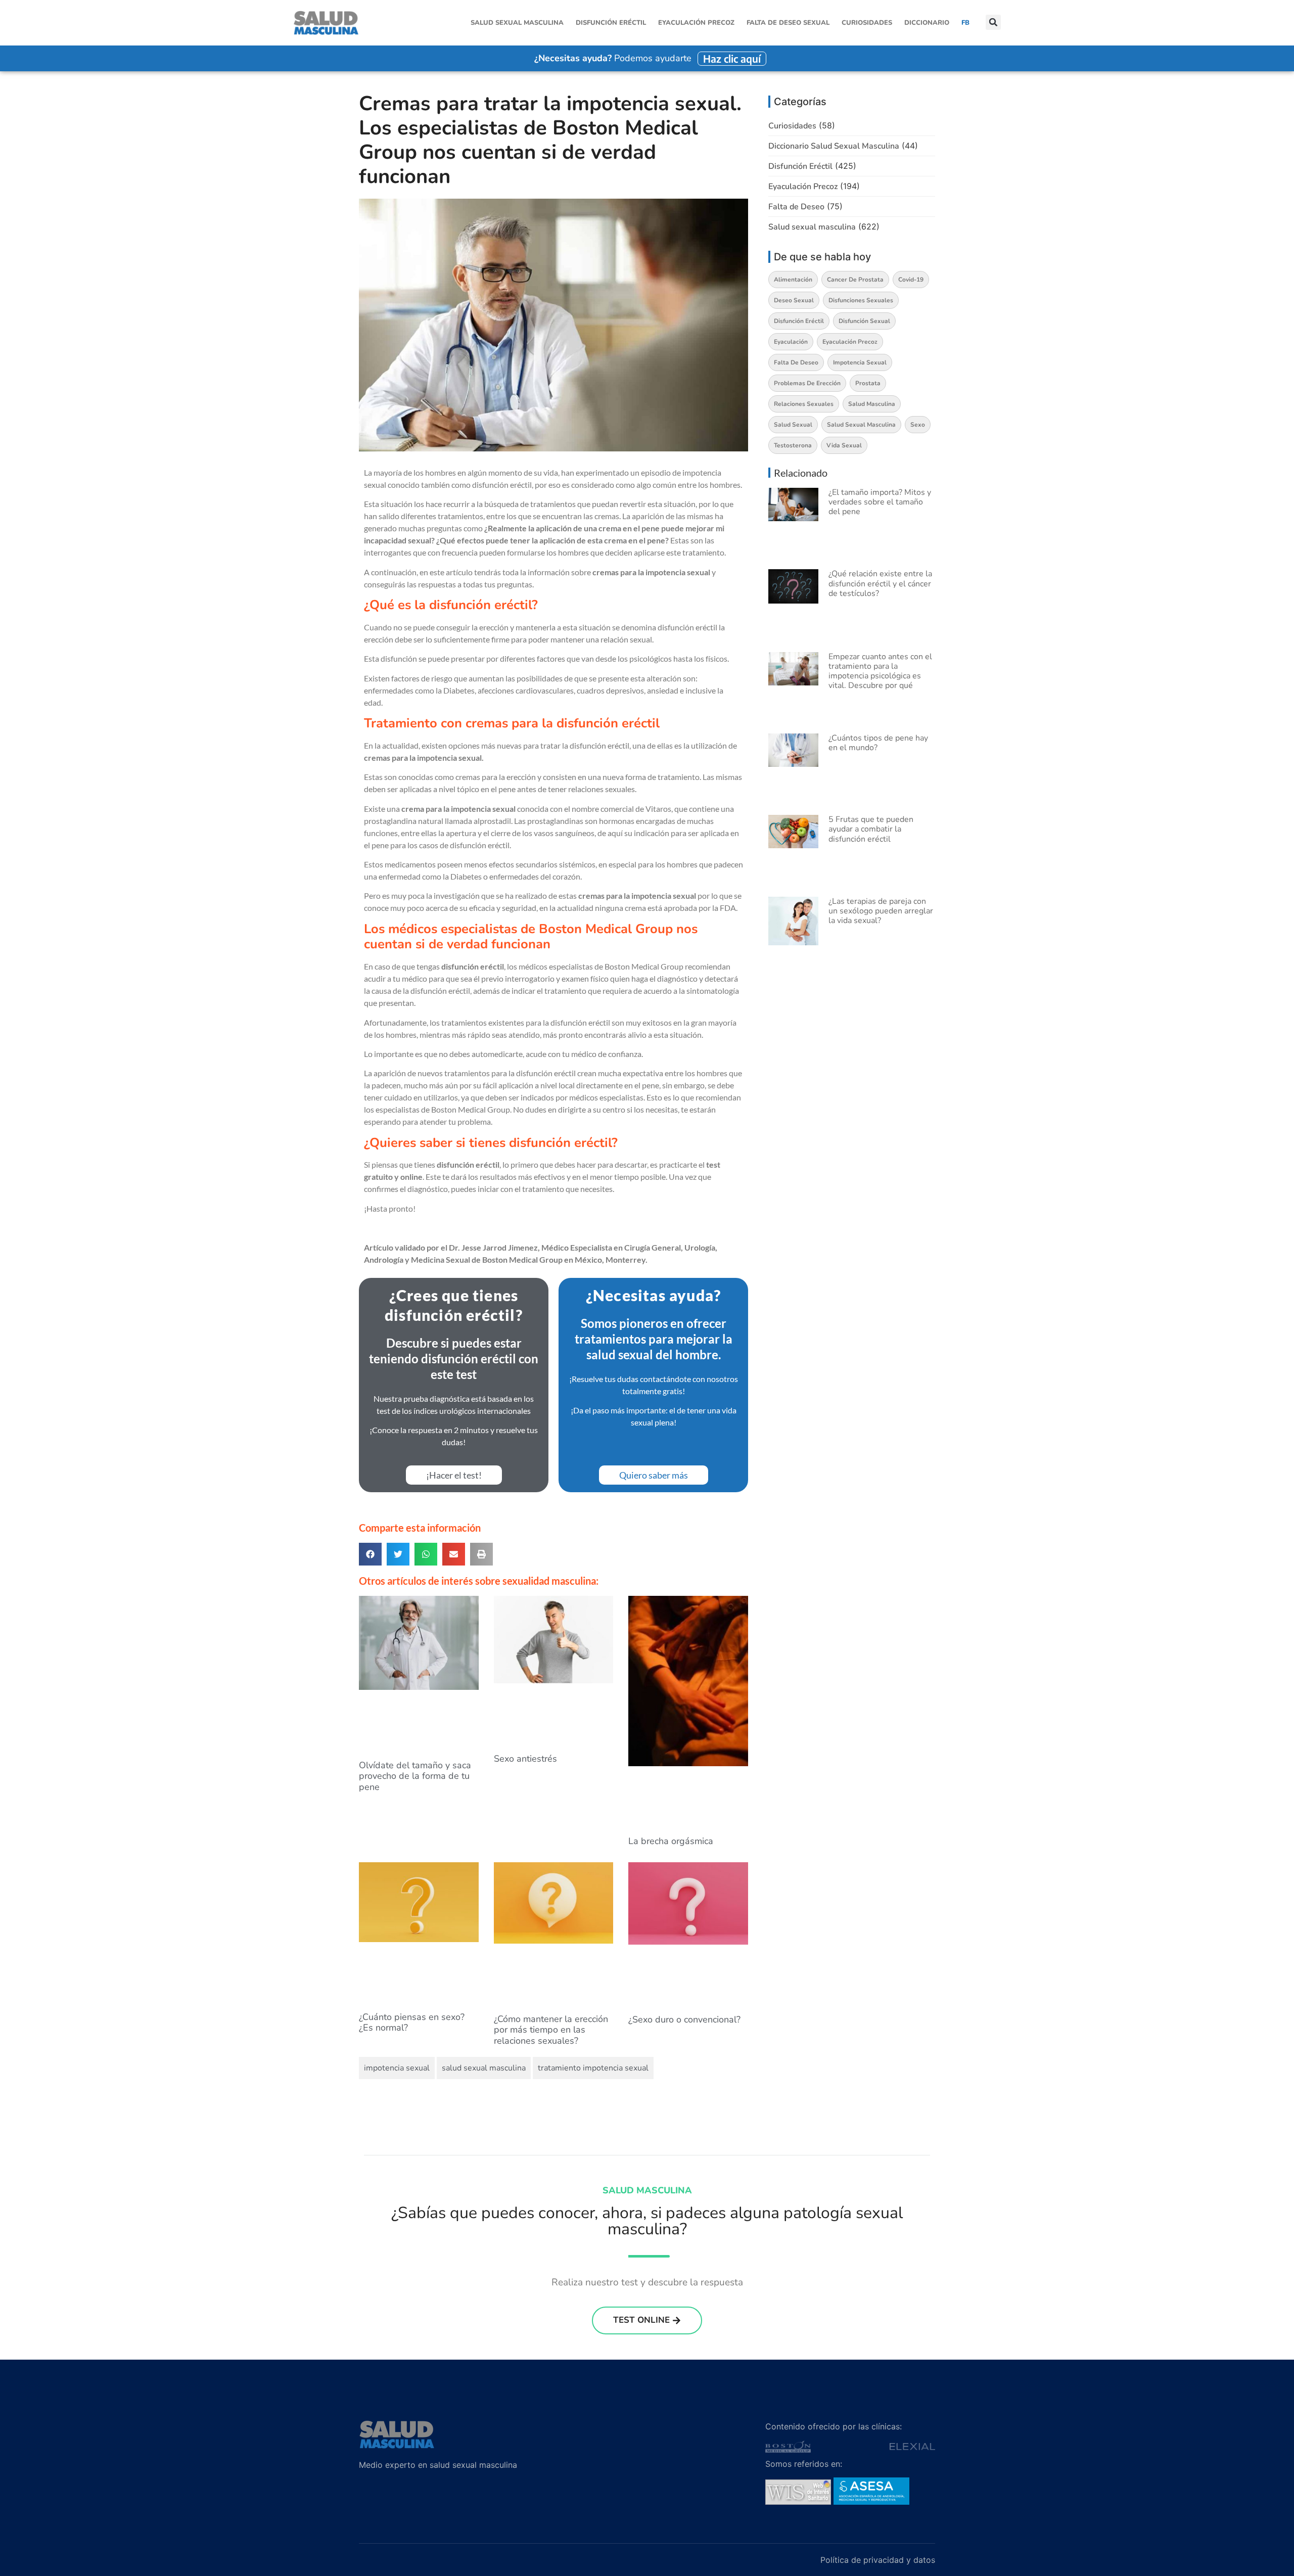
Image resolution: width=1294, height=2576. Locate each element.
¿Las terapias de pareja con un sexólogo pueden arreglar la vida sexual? (881, 911)
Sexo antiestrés (525, 1759)
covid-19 (911, 280)
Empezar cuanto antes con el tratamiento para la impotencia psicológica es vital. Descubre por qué (880, 671)
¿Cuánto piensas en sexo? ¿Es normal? (412, 2022)
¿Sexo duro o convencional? (684, 2019)
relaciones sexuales (804, 404)
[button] (993, 23)
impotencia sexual (397, 2068)
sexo (918, 425)
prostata (868, 383)
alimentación (793, 280)
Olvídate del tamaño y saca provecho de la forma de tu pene (415, 1776)
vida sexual (844, 445)
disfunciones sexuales (861, 300)
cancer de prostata (855, 280)
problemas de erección (807, 383)
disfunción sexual (864, 321)
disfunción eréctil (799, 321)
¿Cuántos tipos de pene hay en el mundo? (878, 743)
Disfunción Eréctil (611, 23)
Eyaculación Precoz (696, 23)
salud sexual (793, 425)
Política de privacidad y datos (878, 2560)
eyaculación (791, 342)
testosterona (793, 445)
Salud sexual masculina (517, 23)
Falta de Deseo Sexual (788, 23)
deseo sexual (794, 300)
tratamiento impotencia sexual (593, 2068)
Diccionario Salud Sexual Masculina (834, 146)
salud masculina (872, 404)
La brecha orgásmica (671, 1841)
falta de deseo (796, 362)
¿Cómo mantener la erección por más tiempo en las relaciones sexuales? (551, 2030)
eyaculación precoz (850, 342)
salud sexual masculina (484, 2068)
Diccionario (927, 23)
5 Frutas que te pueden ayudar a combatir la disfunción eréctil (871, 829)
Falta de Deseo (796, 207)
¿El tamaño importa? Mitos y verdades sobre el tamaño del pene (880, 502)
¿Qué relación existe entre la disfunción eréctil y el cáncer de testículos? (880, 583)
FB (965, 23)
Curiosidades (867, 23)
